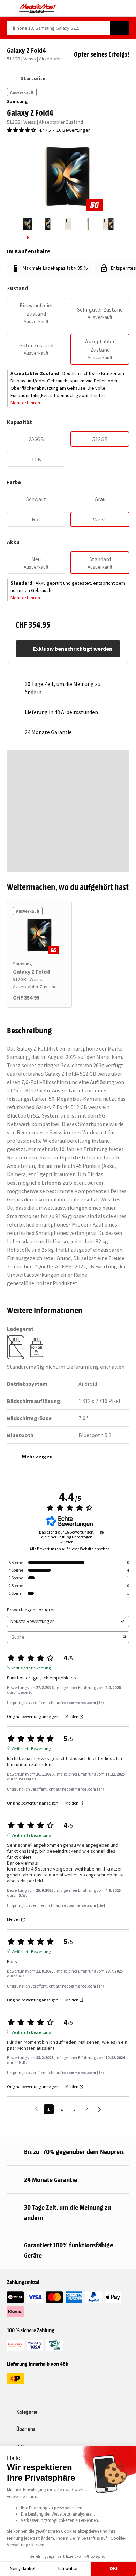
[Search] (120, 28)
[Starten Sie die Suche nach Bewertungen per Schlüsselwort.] (124, 1637)
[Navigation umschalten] (10, 8)
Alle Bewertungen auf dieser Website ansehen (70, 1549)
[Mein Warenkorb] (126, 8)
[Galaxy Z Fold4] (39, 935)
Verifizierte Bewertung (31, 1667)
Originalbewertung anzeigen (33, 1717)
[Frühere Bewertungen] (36, 2109)
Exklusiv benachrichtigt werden (73, 649)
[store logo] (38, 8)
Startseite (33, 78)
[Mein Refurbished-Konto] (114, 8)
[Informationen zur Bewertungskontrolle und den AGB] (102, 1532)
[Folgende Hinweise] (100, 2110)
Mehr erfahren (25, 403)
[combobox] (59, 28)
